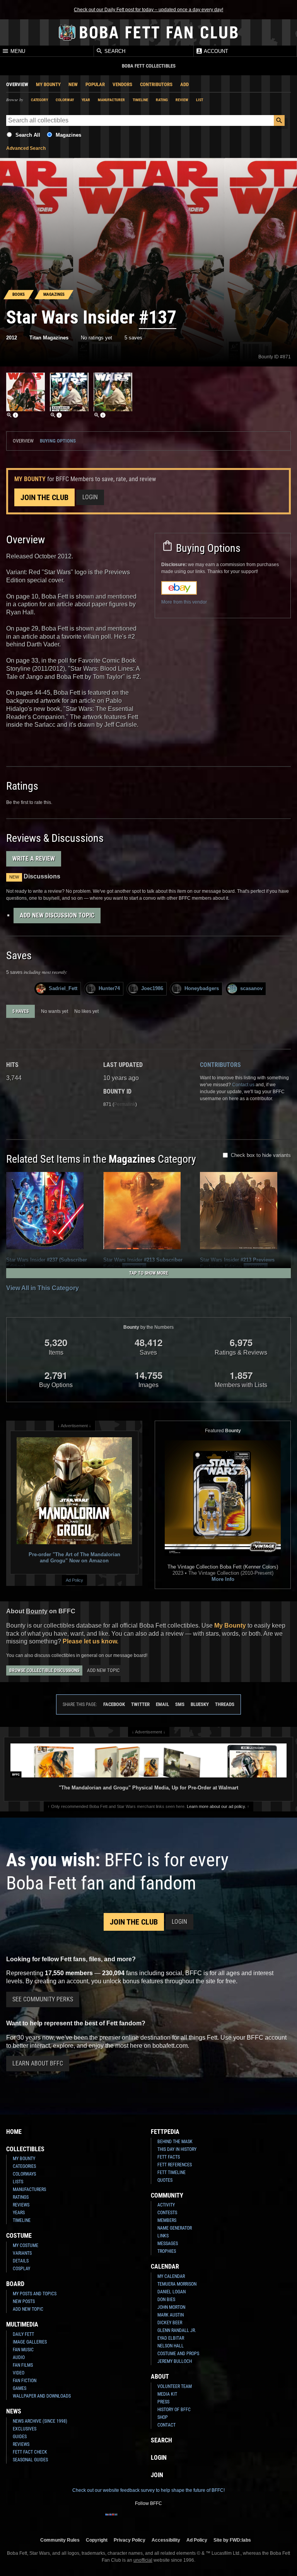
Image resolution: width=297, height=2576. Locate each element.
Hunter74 (109, 988)
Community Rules (60, 2540)
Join (157, 2475)
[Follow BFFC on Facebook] (111, 2519)
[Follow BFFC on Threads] (173, 2519)
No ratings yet (96, 338)
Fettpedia (165, 2132)
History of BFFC (174, 2410)
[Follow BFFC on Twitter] (136, 2519)
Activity (166, 2205)
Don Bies (166, 2300)
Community (167, 2195)
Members (167, 2220)
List (200, 100)
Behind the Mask (175, 2142)
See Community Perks (43, 1999)
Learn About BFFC (38, 2063)
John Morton (171, 2307)
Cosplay (21, 2269)
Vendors (122, 84)
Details (21, 2261)
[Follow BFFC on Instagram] (124, 2519)
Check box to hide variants (261, 1155)
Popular (95, 84)
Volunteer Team (175, 2386)
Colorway (65, 100)
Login (90, 497)
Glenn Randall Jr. (177, 2330)
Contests (167, 2213)
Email (162, 1704)
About (160, 2377)
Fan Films (23, 2365)
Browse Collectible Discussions (44, 1670)
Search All (28, 135)
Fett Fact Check (30, 2452)
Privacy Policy (130, 2540)
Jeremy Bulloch (175, 2361)
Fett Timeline (172, 2172)
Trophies (167, 2251)
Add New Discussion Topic (57, 915)
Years (19, 2213)
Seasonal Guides (30, 2460)
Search (114, 51)
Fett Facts (169, 2157)
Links (163, 2236)
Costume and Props (178, 2354)
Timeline (140, 100)
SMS (180, 1704)
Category (39, 100)
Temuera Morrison (177, 2284)
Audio (19, 2357)
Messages (168, 2244)
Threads (225, 1704)
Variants (22, 2253)
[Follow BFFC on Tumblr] (148, 2519)
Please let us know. (90, 1641)
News (14, 2411)
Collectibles (25, 2149)
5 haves (20, 1011)
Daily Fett (23, 2334)
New (73, 84)
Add (184, 84)
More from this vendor (184, 602)
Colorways (24, 2174)
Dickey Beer (170, 2323)
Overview (17, 84)
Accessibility (166, 2540)
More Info (223, 1579)
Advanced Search (26, 148)
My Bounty (48, 84)
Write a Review (34, 859)
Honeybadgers (202, 988)
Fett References (175, 2165)
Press (163, 2402)
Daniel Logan (172, 2292)
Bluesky (200, 1704)
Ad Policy (74, 1580)
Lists (18, 2182)
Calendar (165, 2267)
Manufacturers (29, 2189)
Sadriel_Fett (63, 988)
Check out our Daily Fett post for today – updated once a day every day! (148, 10)
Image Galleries (30, 2342)
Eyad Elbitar (171, 2338)
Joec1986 (152, 988)
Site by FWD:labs (232, 2540)
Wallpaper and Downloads (42, 2396)
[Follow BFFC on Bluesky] (186, 2519)
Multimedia (22, 2324)
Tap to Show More (149, 1273)
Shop (163, 2417)
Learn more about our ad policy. (216, 1806)
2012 (12, 338)
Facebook (114, 1704)
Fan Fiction (25, 2381)
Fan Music (23, 2350)
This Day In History (177, 2149)
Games (20, 2388)
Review (182, 100)
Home (14, 2132)
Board (15, 2284)
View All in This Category (43, 1288)
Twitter (140, 1704)
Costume (19, 2236)
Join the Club (44, 497)
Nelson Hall (171, 2346)
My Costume (26, 2245)
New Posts (24, 2301)
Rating (162, 100)
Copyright (97, 2540)
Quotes (165, 2180)
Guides (20, 2437)
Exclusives (25, 2429)
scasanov (251, 988)
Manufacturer (111, 100)
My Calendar (171, 2276)
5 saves (133, 338)
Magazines (68, 135)
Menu (17, 51)
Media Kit (167, 2394)
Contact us (243, 1085)
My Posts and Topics (35, 2294)
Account (215, 51)
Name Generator (175, 2228)
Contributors (156, 84)
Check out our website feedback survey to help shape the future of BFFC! (148, 2490)
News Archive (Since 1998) (40, 2421)
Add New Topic (103, 1670)
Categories (24, 2166)
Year (86, 100)
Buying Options (58, 441)
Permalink (125, 1104)
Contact (166, 2425)
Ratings (21, 2197)
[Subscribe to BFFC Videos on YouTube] (161, 2519)
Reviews (21, 2205)
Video (19, 2373)
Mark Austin (171, 2315)
